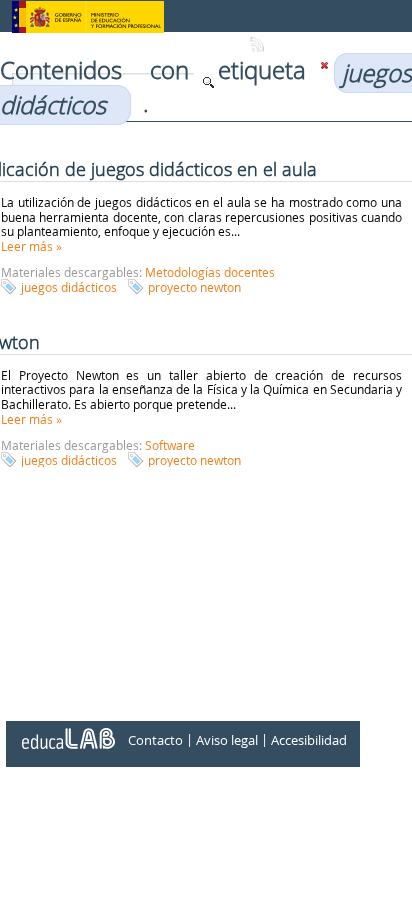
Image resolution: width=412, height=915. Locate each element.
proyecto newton (194, 287)
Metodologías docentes (210, 272)
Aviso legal (227, 740)
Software (170, 445)
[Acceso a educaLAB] (67, 731)
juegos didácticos (69, 287)
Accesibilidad (309, 740)
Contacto (155, 740)
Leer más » (31, 246)
